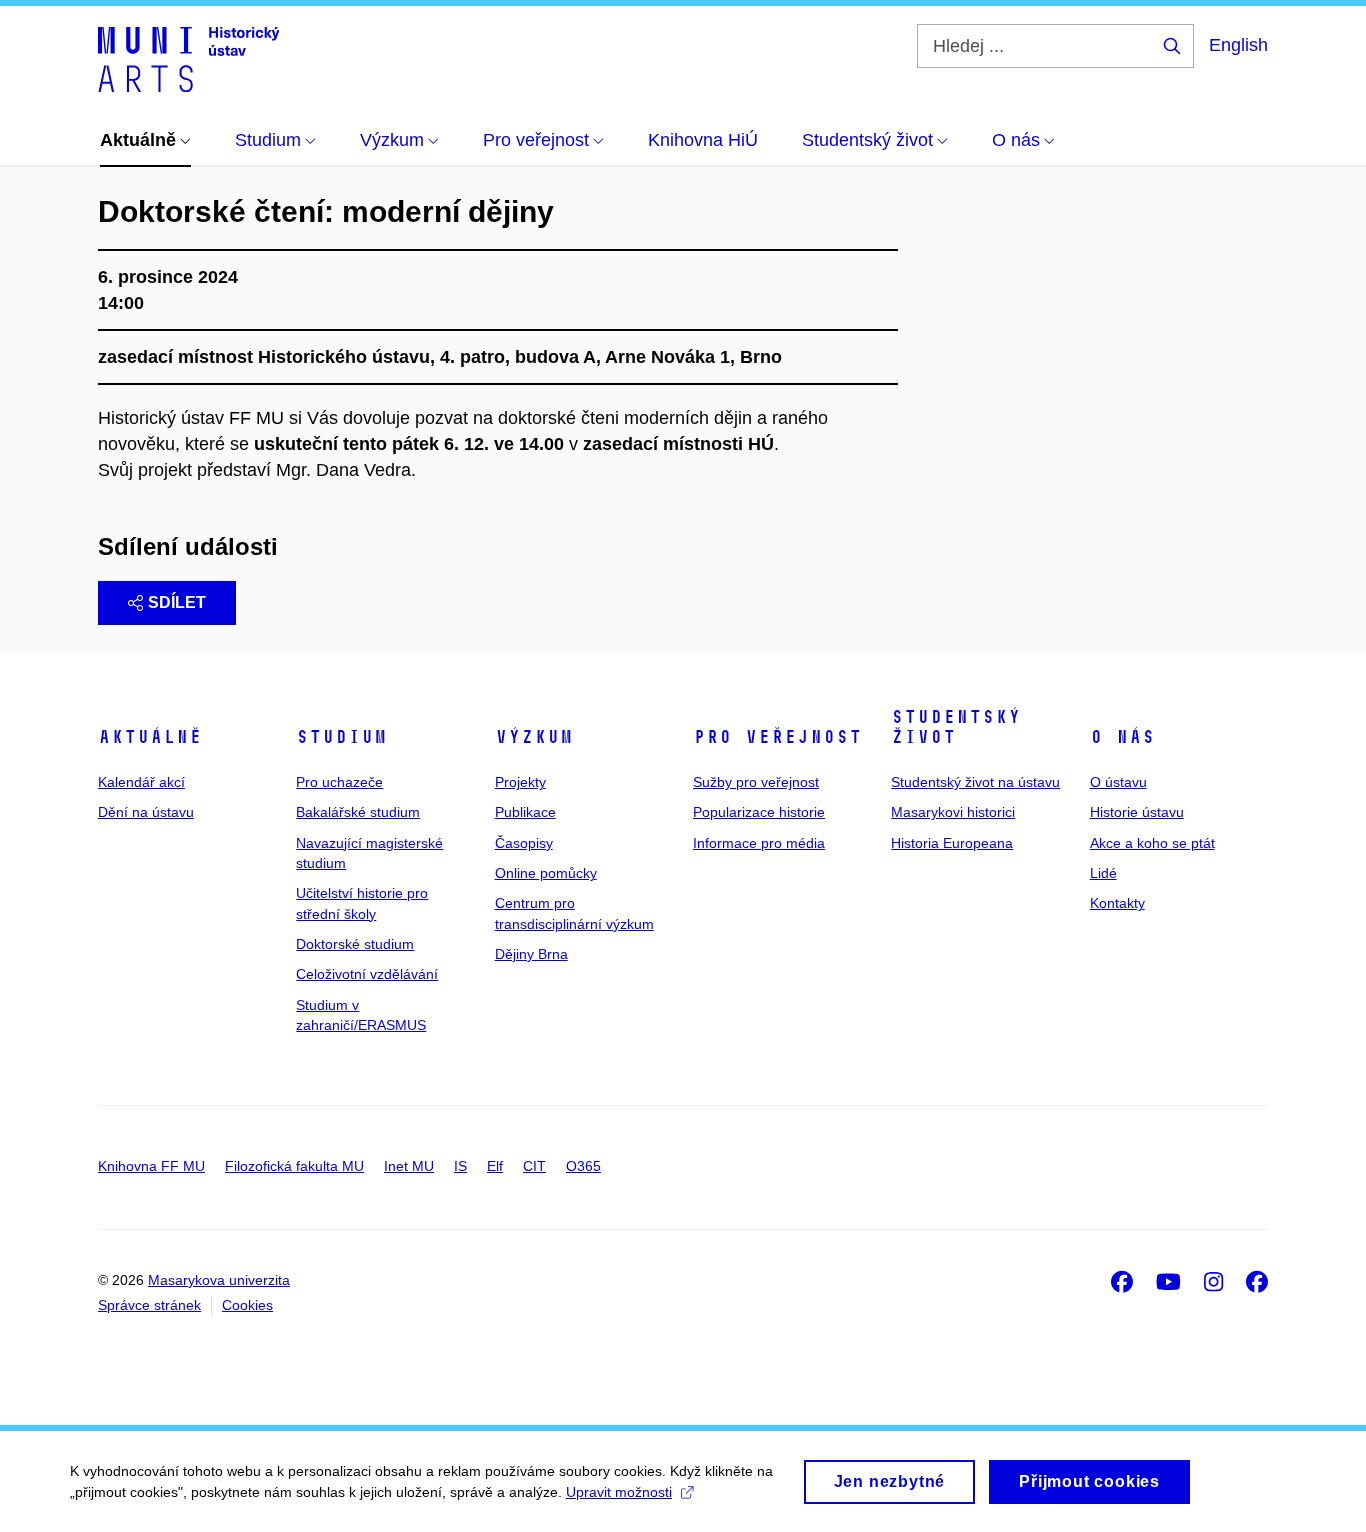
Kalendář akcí (141, 782)
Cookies (247, 1305)
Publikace (525, 812)
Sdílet (177, 602)
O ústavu (1118, 782)
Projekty (520, 782)
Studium (341, 737)
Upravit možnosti (619, 1492)
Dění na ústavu (146, 812)
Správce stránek (149, 1305)
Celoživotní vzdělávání (367, 974)
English (1238, 45)
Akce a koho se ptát (1152, 843)
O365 (583, 1166)
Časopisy (524, 843)
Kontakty (1117, 903)
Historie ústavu (1137, 812)
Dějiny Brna (531, 954)
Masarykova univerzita (219, 1280)
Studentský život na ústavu (975, 782)
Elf (495, 1166)
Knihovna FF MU (151, 1166)
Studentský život (956, 727)
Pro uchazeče (339, 782)
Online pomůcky (546, 873)
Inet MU (409, 1166)
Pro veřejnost (777, 737)
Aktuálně (150, 737)
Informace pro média (759, 843)
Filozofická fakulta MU (294, 1166)
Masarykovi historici (953, 812)
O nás (1122, 737)
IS (460, 1166)
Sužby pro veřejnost (756, 782)
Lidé (1103, 873)
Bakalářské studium (358, 812)
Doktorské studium (355, 944)
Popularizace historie (759, 812)
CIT (534, 1166)
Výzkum (534, 737)
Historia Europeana (952, 843)
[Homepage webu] (188, 58)
